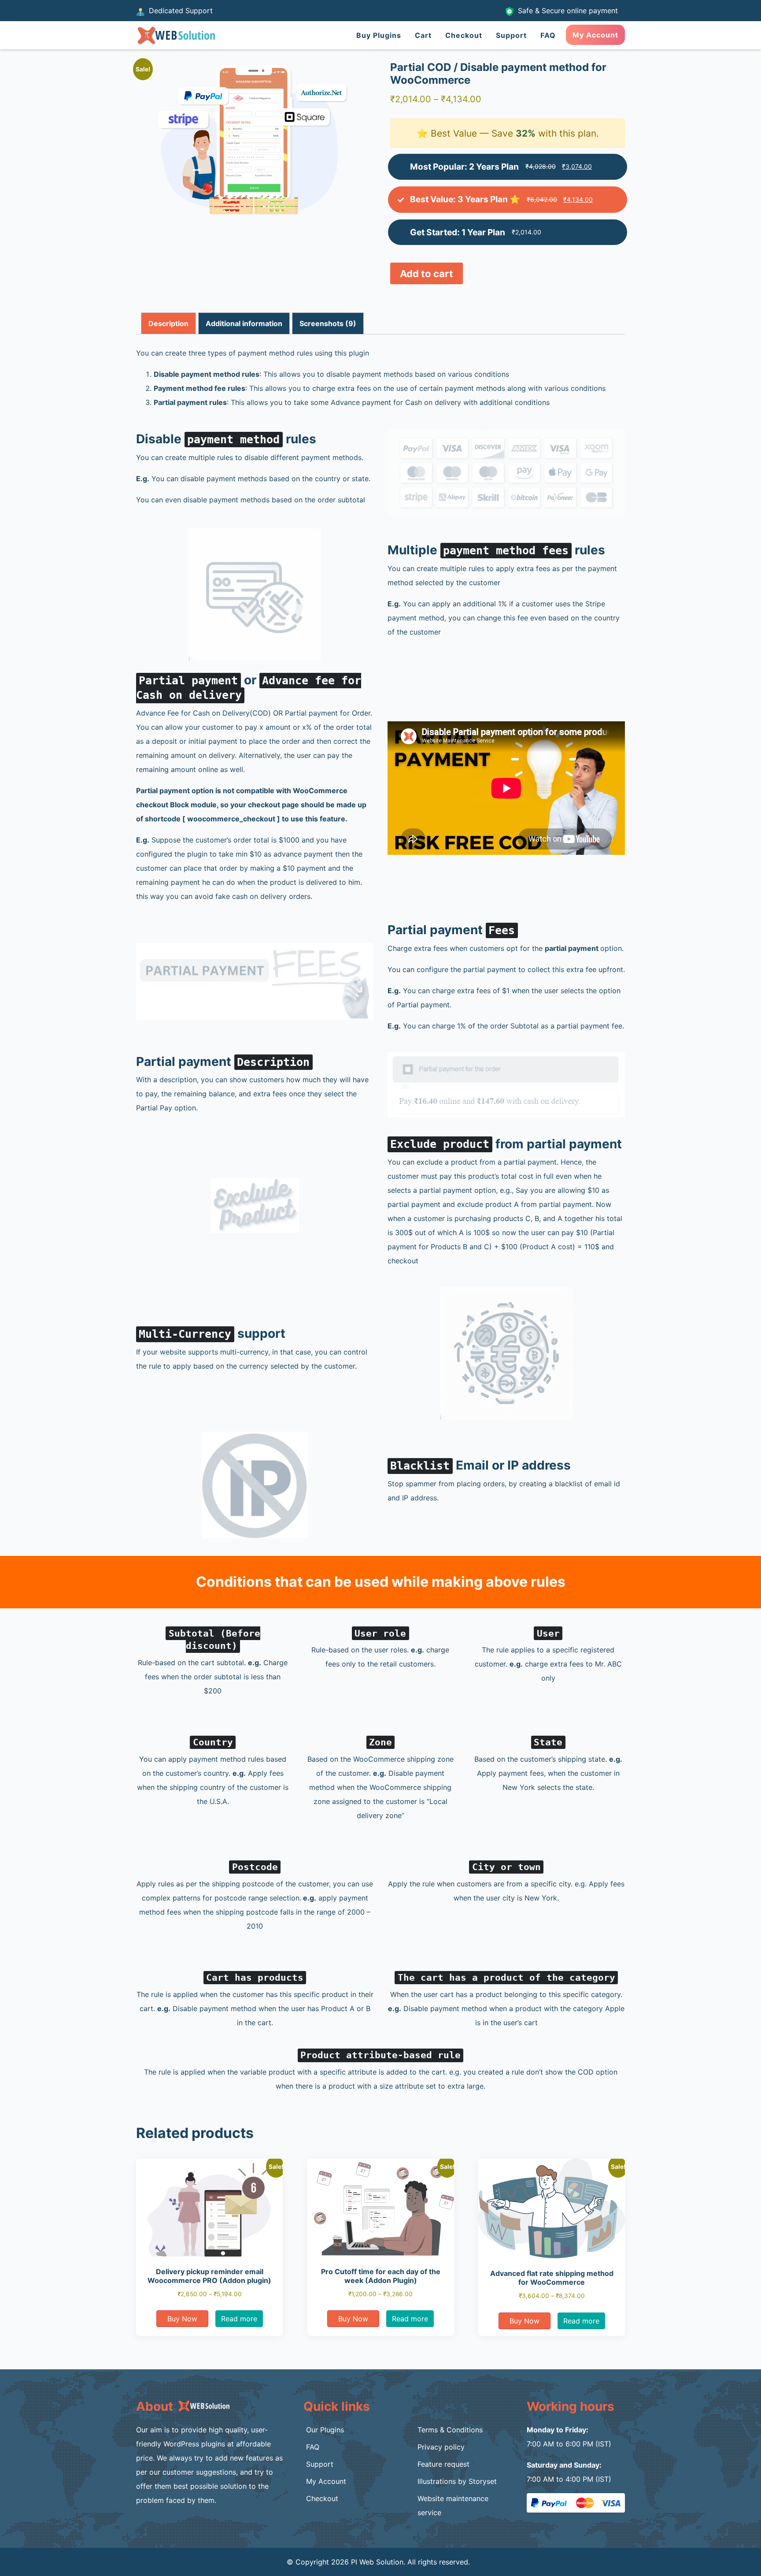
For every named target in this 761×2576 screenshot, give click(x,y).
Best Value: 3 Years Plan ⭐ (465, 199)
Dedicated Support (180, 11)
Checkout (464, 35)
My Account (595, 35)
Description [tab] (168, 323)
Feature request (443, 2464)
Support (511, 35)
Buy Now (182, 2319)
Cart (423, 35)
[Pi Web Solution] (175, 34)
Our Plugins (325, 2430)
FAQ (548, 35)
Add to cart (427, 274)
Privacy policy (441, 2447)
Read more (239, 2319)
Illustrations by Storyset (457, 2481)
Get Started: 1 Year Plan (458, 232)
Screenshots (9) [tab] (328, 323)
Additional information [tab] (244, 323)
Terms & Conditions (450, 2430)
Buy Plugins (379, 35)
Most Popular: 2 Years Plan (464, 167)
